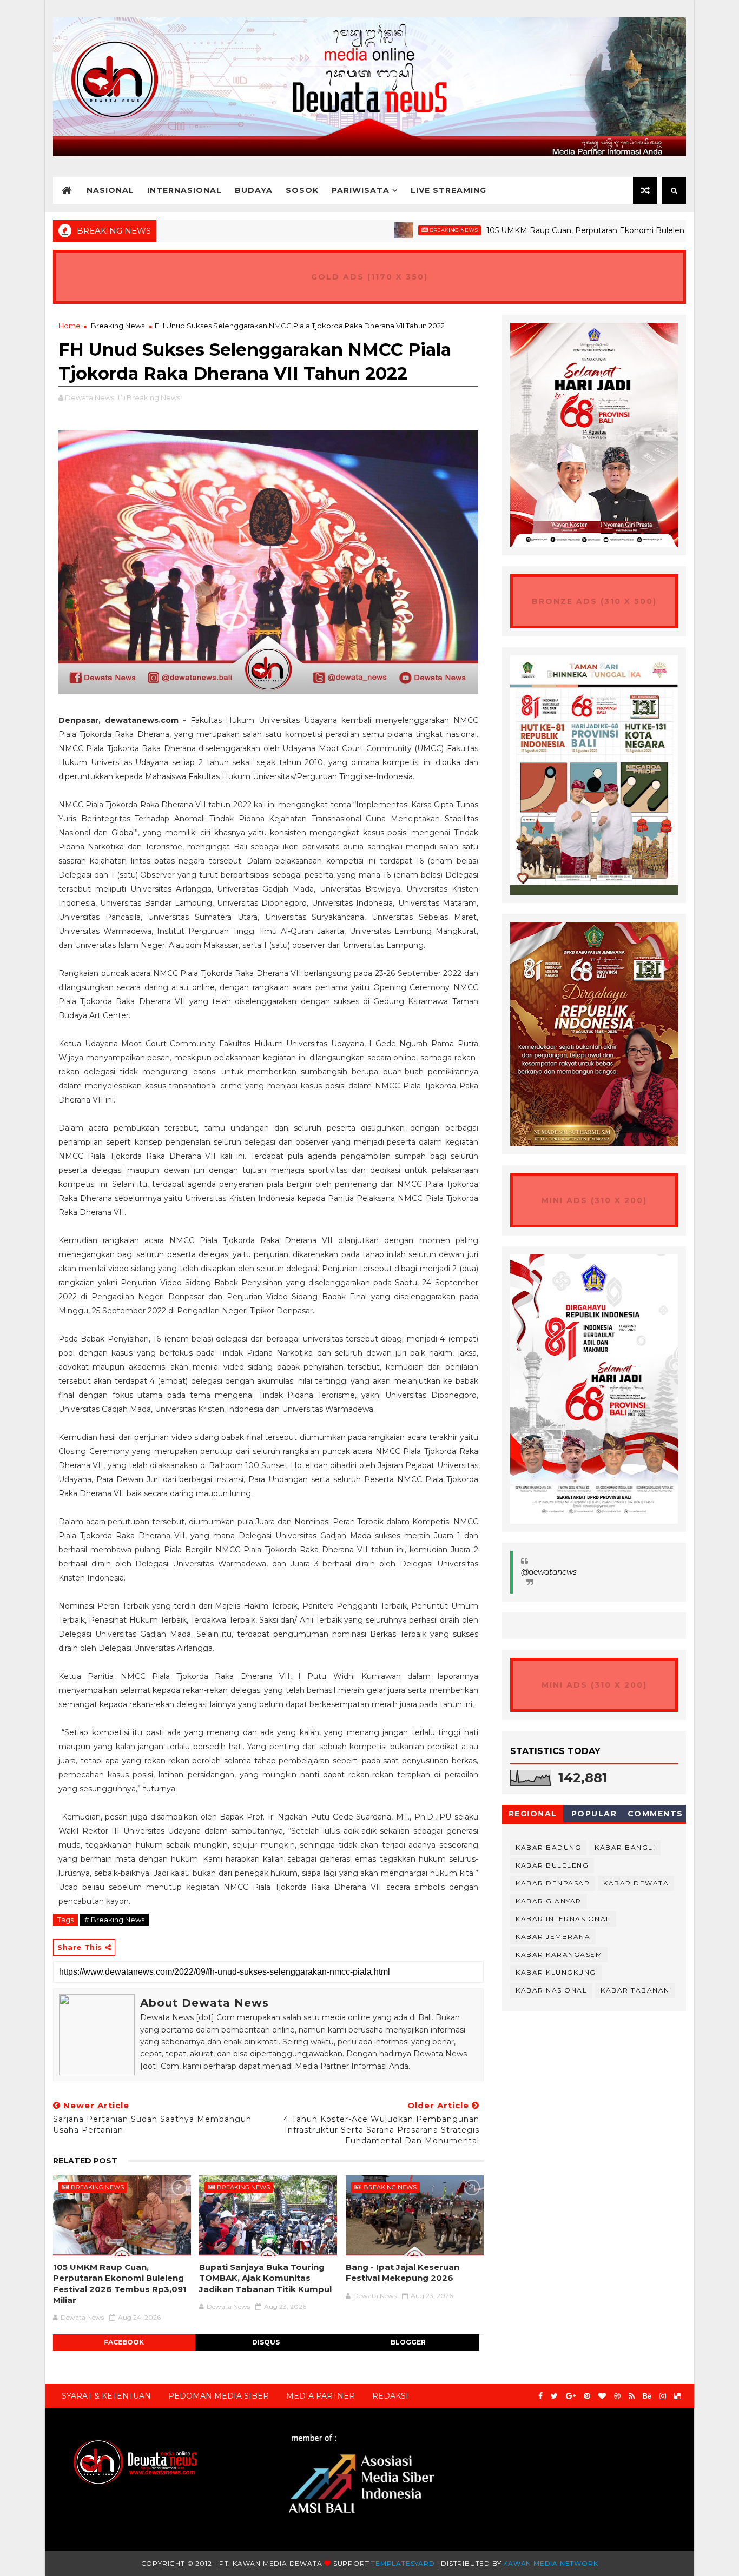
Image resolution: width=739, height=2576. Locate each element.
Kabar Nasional (551, 1990)
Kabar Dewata (636, 1883)
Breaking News (391, 230)
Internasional (184, 190)
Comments (655, 1814)
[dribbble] (617, 2396)
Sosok (302, 190)
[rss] (632, 2396)
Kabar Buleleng (552, 1865)
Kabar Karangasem (559, 1954)
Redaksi (390, 2396)
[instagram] (663, 2396)
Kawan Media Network (550, 2563)
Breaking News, (154, 397)
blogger (408, 2342)
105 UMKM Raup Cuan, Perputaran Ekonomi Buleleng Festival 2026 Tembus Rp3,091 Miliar (120, 2283)
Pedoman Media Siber (219, 2396)
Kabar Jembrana (553, 1937)
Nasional (110, 190)
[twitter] (554, 2396)
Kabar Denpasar (553, 1883)
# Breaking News (114, 1920)
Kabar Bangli (625, 1847)
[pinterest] (587, 2396)
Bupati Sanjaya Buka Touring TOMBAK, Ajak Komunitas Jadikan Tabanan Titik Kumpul (265, 2278)
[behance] (647, 2396)
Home (70, 326)
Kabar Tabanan (635, 1990)
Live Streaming (448, 190)
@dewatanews (549, 1572)
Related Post (85, 2161)
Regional (533, 1814)
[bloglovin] (602, 2396)
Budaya (254, 190)
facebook (124, 2342)
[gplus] (571, 2396)
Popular (594, 1814)
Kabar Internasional (563, 1919)
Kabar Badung (548, 1847)
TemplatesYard (403, 2563)
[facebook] (540, 2396)
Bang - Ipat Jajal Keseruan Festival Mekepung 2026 (403, 2272)
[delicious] (677, 2396)
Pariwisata (361, 190)
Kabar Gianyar (549, 1901)
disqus (266, 2342)
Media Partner (321, 2396)
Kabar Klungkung (556, 1972)
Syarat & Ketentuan (106, 2396)
